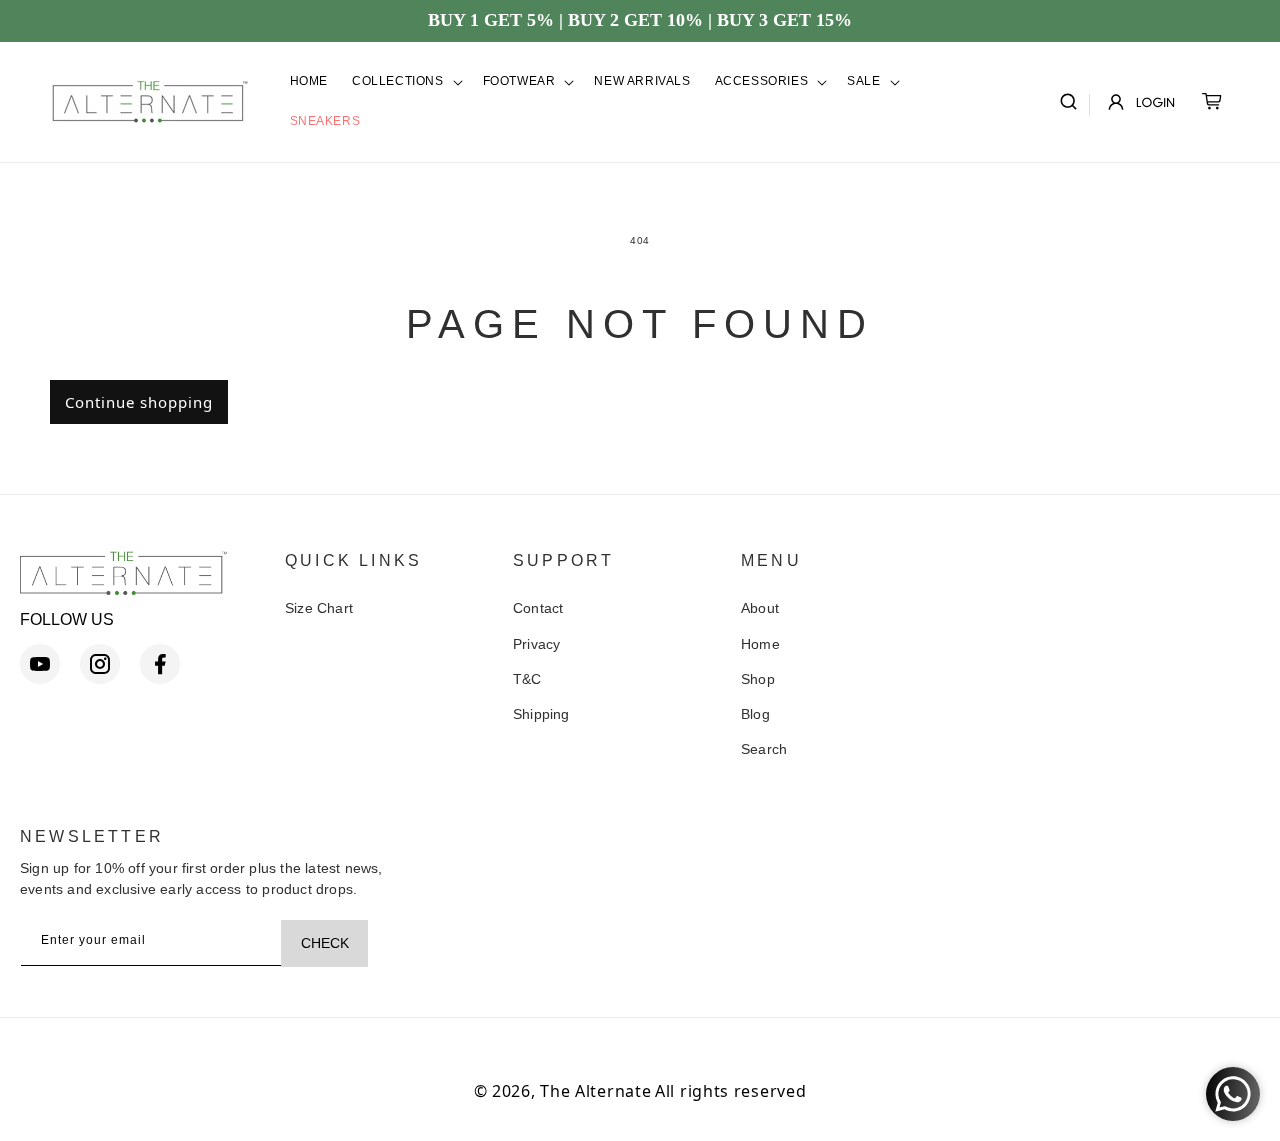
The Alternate (595, 1091)
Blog (755, 714)
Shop (758, 679)
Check (325, 943)
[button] (405, 82)
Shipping (541, 714)
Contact (538, 608)
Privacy (536, 644)
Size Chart (319, 608)
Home (760, 644)
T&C (527, 679)
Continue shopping (139, 402)
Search (764, 749)
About (760, 608)
